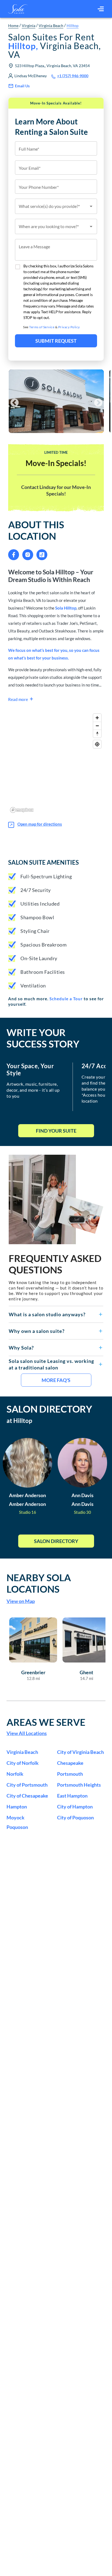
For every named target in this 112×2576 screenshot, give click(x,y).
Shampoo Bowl (37, 917)
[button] (56, 1314)
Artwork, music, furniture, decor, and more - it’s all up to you (33, 1090)
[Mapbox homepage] (22, 810)
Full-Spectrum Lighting (46, 876)
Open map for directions (40, 824)
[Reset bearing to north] (97, 734)
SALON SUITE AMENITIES (43, 862)
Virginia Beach (51, 26)
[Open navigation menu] (101, 9)
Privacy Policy (69, 327)
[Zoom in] (97, 718)
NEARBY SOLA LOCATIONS (39, 1583)
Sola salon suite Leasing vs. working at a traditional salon (51, 1364)
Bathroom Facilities (43, 972)
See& (52, 327)
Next (96, 401)
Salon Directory (56, 1541)
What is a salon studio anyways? (47, 1314)
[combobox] (56, 206)
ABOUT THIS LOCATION (36, 530)
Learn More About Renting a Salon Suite (52, 127)
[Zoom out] (97, 726)
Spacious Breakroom (43, 945)
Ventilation (33, 986)
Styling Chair (35, 931)
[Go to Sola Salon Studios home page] (18, 9)
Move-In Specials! (56, 463)
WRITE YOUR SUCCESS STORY (43, 1038)
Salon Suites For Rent (55, 46)
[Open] (91, 206)
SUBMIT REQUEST (56, 341)
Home (13, 26)
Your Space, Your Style (30, 1070)
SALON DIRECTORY (49, 1409)
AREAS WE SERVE (46, 1722)
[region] (56, 763)
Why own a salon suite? (37, 1331)
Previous (13, 401)
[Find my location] (97, 744)
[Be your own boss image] (56, 1199)
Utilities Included (40, 904)
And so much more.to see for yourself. (56, 1001)
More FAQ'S (56, 1380)
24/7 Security (36, 890)
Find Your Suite (56, 1131)
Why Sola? (21, 1348)
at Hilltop (19, 1421)
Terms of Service (42, 327)
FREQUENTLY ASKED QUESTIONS (55, 1264)
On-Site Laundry (39, 958)
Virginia (29, 26)
